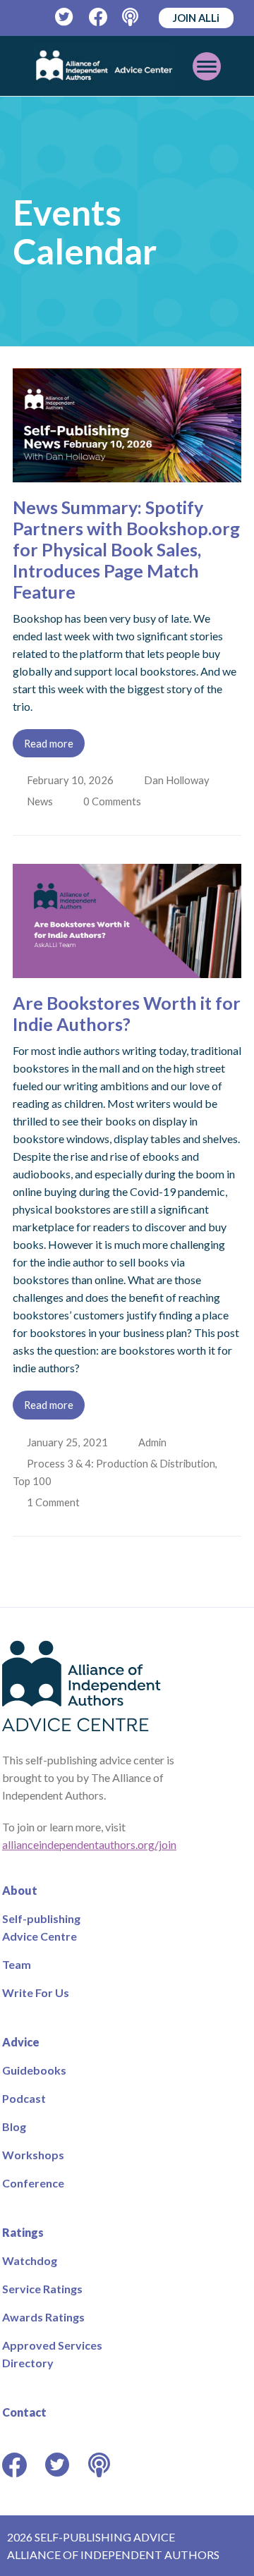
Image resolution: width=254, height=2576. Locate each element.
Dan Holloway (178, 780)
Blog (14, 2126)
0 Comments (116, 801)
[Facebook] (98, 17)
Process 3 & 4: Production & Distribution (122, 1463)
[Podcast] (132, 17)
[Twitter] (65, 17)
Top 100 (32, 1481)
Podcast (24, 2098)
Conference (33, 2183)
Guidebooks (34, 2070)
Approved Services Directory (52, 2354)
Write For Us (36, 1992)
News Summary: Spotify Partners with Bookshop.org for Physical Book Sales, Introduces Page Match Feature (126, 549)
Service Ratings (42, 2289)
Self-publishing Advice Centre (41, 1927)
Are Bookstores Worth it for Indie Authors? (127, 1013)
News (41, 801)
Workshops (33, 2155)
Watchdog (30, 2260)
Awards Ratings (43, 2317)
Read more (49, 743)
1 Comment (55, 1502)
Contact (24, 2412)
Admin (154, 1442)
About (20, 1890)
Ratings (23, 2232)
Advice (21, 2042)
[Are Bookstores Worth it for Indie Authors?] (127, 969)
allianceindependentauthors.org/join (89, 1844)
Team (17, 1964)
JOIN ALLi (196, 18)
